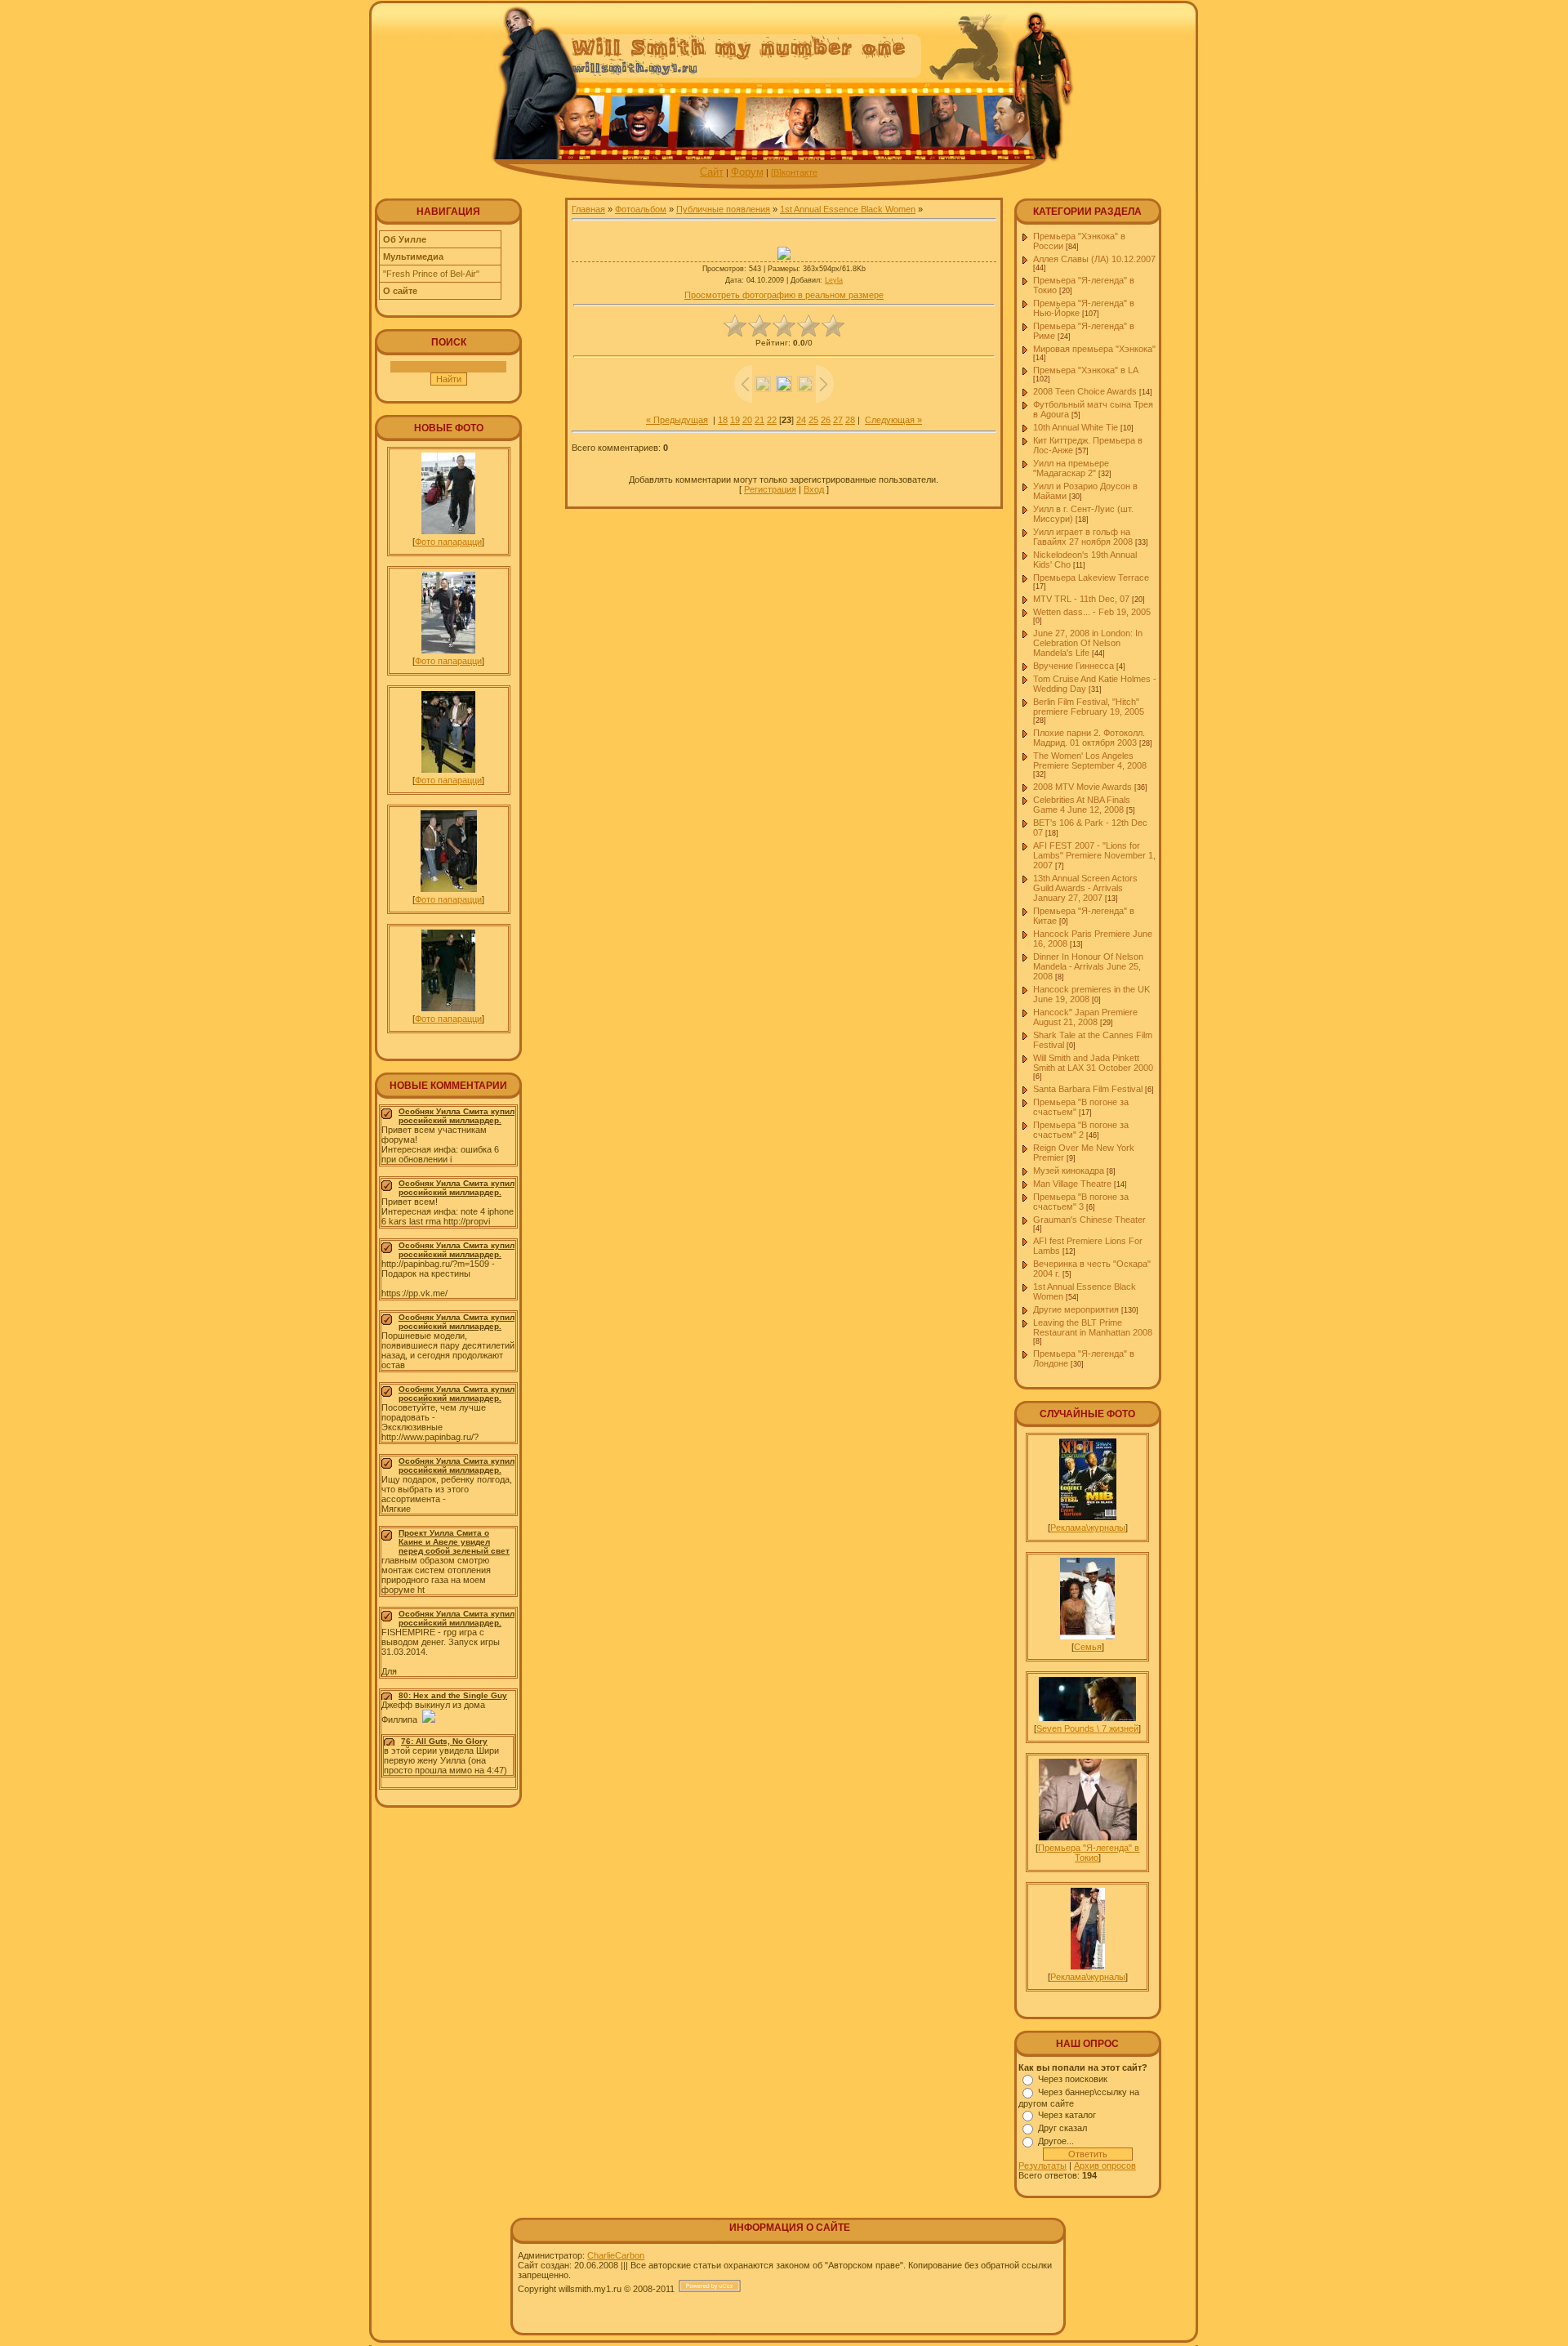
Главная (588, 209)
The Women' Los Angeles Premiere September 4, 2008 (1090, 760)
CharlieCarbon (616, 2255)
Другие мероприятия (1076, 1309)
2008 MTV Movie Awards (1082, 787)
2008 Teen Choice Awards (1085, 391)
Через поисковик (1073, 2079)
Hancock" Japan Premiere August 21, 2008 (1085, 1017)
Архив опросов (1105, 2165)
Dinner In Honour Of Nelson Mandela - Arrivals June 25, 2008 (1088, 966)
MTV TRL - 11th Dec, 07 (1081, 599)
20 (747, 420)
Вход (814, 489)
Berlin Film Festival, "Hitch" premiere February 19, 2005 (1089, 707)
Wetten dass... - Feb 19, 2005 (1092, 612)
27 (838, 420)
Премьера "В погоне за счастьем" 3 (1081, 1202)
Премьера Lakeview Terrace (1091, 578)
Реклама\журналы (1088, 1528)
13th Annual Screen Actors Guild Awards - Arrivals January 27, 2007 (1085, 888)
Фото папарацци (448, 542)
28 (850, 420)
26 (826, 420)
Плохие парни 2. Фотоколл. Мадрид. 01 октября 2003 (1089, 738)
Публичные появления (723, 209)
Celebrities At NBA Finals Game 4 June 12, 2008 (1082, 805)
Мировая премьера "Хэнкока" (1094, 349)
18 (723, 420)
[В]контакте (794, 172)
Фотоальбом (641, 209)
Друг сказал (1062, 2128)
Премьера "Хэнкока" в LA (1085, 370)
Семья (1088, 1647)
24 (801, 420)
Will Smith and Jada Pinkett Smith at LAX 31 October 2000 (1093, 1063)
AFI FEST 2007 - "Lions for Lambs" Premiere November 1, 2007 (1094, 855)
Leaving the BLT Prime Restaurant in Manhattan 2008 (1093, 1327)
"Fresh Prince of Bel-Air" (431, 274)
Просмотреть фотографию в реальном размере (784, 295)
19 (735, 420)
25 (813, 420)
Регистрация (770, 489)
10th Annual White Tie (1076, 427)
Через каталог (1067, 2115)
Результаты (1042, 2165)
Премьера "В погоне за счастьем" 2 (1081, 1130)
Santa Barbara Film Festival (1088, 1089)
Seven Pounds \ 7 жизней (1087, 1728)
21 (759, 420)
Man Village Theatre (1072, 1184)
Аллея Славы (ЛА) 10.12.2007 (1094, 259)
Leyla (834, 280)
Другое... (1056, 2141)
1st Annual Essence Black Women (848, 209)
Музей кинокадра (1069, 1171)
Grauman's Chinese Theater (1089, 1220)
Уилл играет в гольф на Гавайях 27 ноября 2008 (1083, 537)
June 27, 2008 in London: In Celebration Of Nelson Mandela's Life (1088, 643)
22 (772, 420)
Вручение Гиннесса (1074, 666)
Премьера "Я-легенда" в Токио (1089, 1853)
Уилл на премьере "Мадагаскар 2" (1071, 468)
